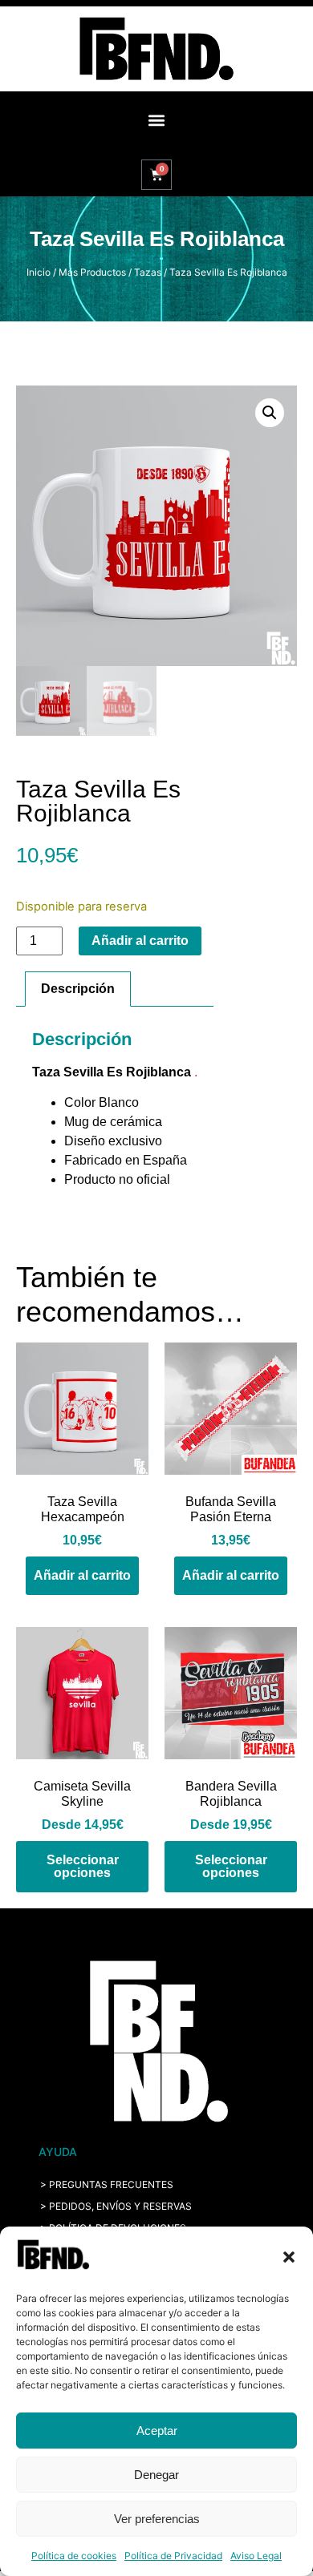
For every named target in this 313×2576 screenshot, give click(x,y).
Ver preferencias (157, 2519)
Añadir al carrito (140, 941)
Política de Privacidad (173, 2556)
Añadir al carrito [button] (82, 1575)
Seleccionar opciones (83, 1866)
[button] (289, 2257)
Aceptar (157, 2431)
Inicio (39, 272)
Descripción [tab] (78, 989)
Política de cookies (74, 2556)
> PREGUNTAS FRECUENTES (107, 2184)
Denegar (156, 2475)
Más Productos (92, 272)
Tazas (148, 272)
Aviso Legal (256, 2556)
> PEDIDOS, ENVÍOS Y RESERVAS (116, 2206)
